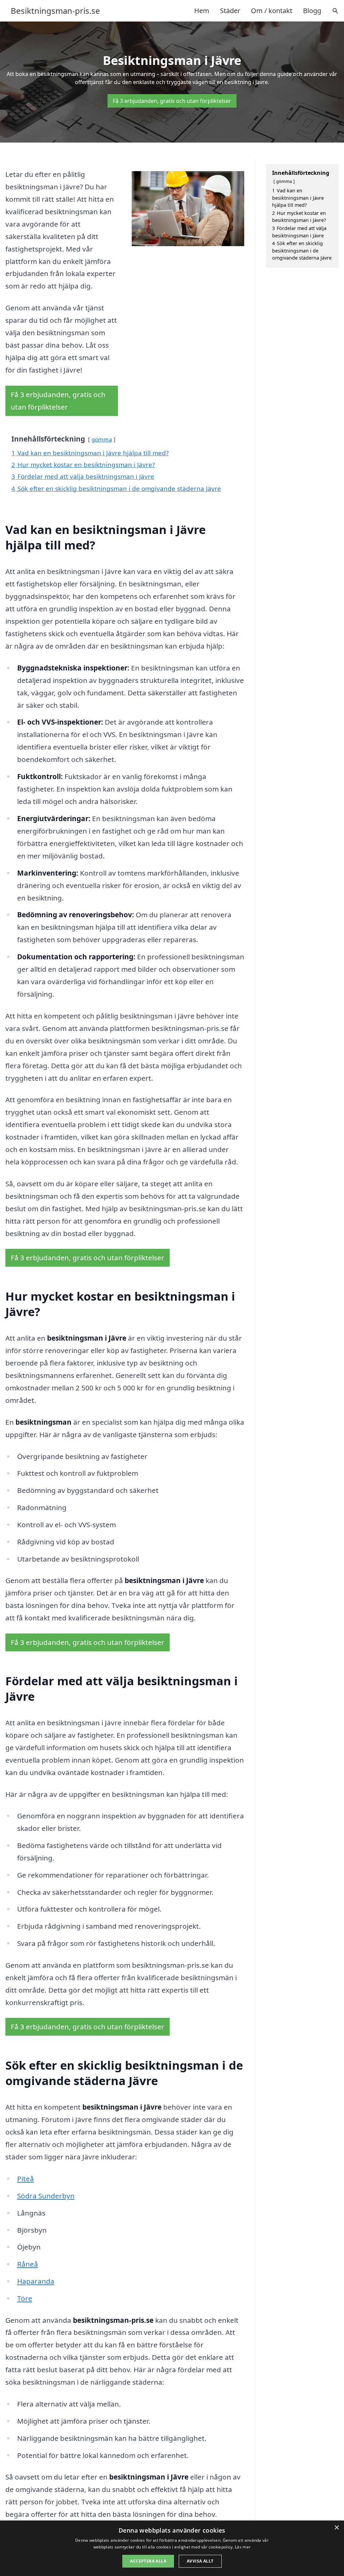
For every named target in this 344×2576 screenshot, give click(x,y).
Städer (230, 11)
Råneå (28, 2264)
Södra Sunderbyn (46, 2196)
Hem (202, 11)
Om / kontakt (272, 11)
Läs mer (243, 2547)
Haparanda (36, 2281)
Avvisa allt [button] (200, 2561)
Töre (25, 2298)
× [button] (336, 2528)
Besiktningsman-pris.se (55, 11)
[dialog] (172, 2548)
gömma (102, 439)
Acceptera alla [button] (148, 2561)
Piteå (26, 2179)
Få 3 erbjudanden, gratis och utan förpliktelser (172, 101)
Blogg (312, 11)
